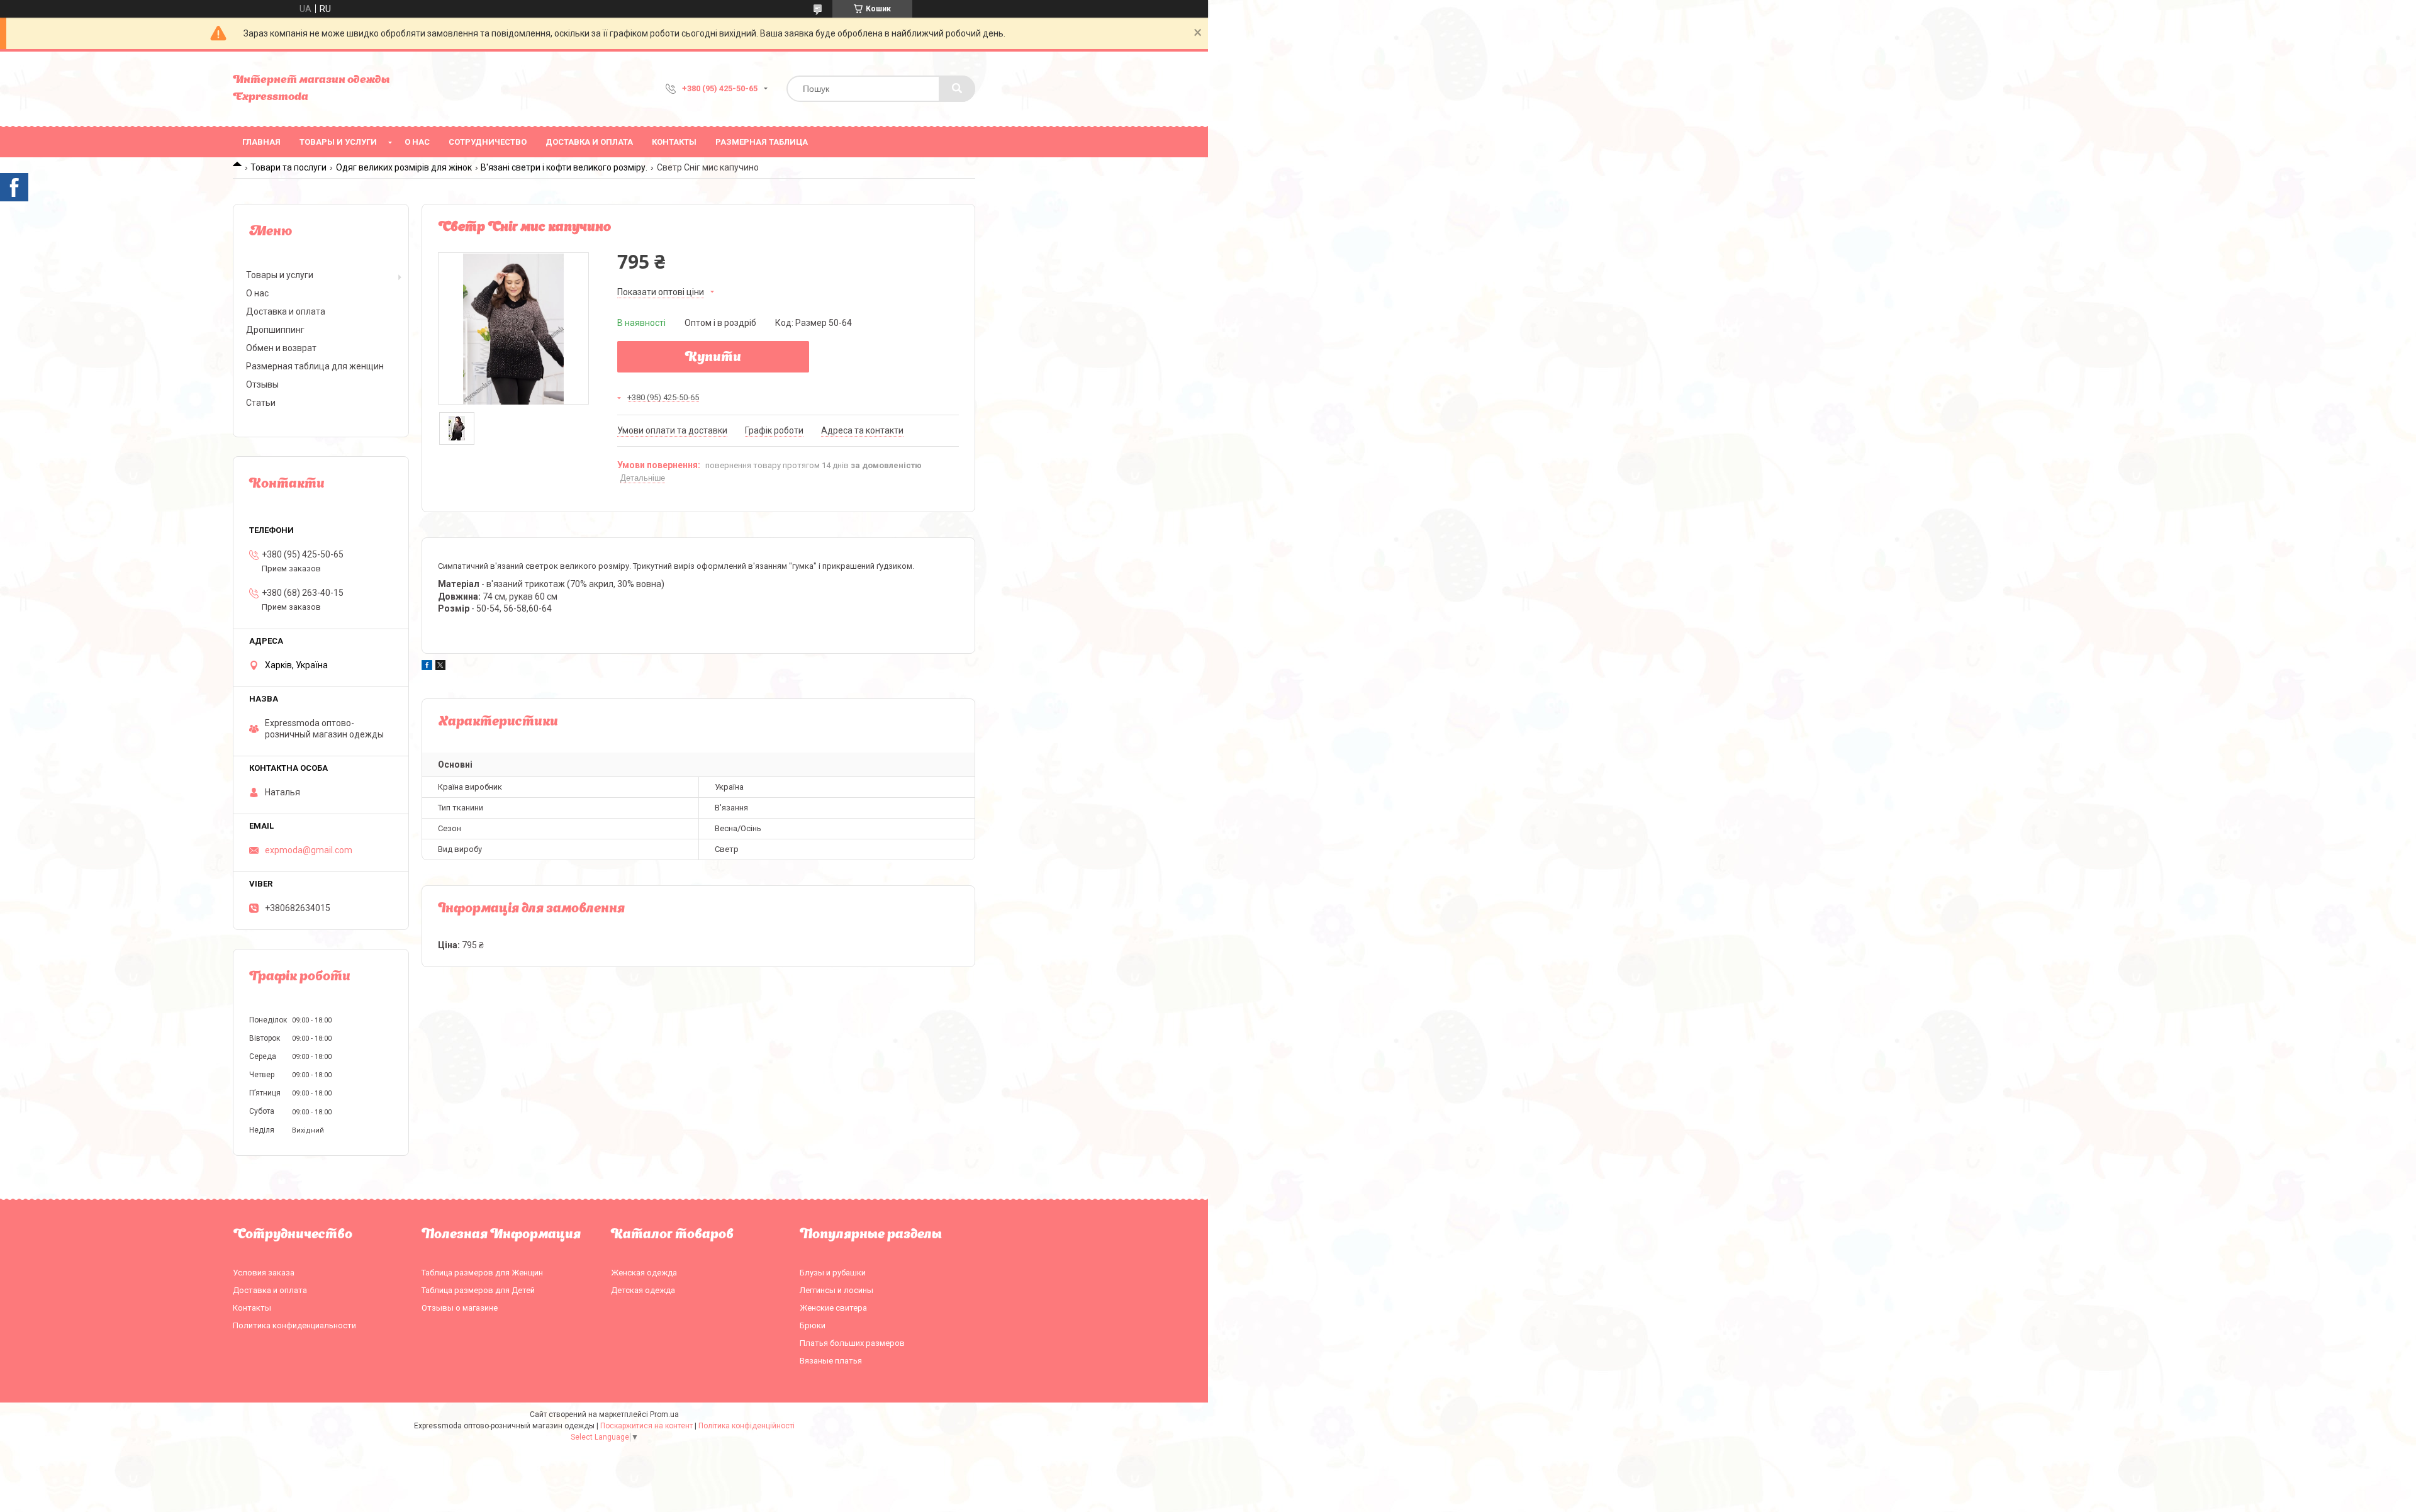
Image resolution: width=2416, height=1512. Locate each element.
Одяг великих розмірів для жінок (404, 167)
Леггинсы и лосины (836, 1290)
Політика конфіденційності (747, 1426)
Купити (713, 358)
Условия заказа (264, 1273)
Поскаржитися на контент (646, 1426)
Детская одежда (643, 1290)
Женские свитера (833, 1308)
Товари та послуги (288, 167)
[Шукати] (957, 89)
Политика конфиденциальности (294, 1325)
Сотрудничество (488, 142)
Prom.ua (664, 1414)
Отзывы (262, 384)
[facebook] (427, 667)
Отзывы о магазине (460, 1308)
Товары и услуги (338, 142)
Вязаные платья (831, 1361)
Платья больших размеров (852, 1343)
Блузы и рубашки (833, 1273)
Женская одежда (644, 1273)
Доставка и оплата (589, 142)
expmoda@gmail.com (309, 850)
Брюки (813, 1325)
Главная (261, 142)
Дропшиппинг (275, 330)
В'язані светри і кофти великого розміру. (564, 167)
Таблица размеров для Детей (478, 1290)
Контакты (674, 142)
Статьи (261, 403)
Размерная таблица (762, 142)
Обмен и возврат (281, 348)
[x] (440, 667)
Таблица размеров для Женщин (482, 1273)
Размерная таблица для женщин (315, 366)
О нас (417, 142)
